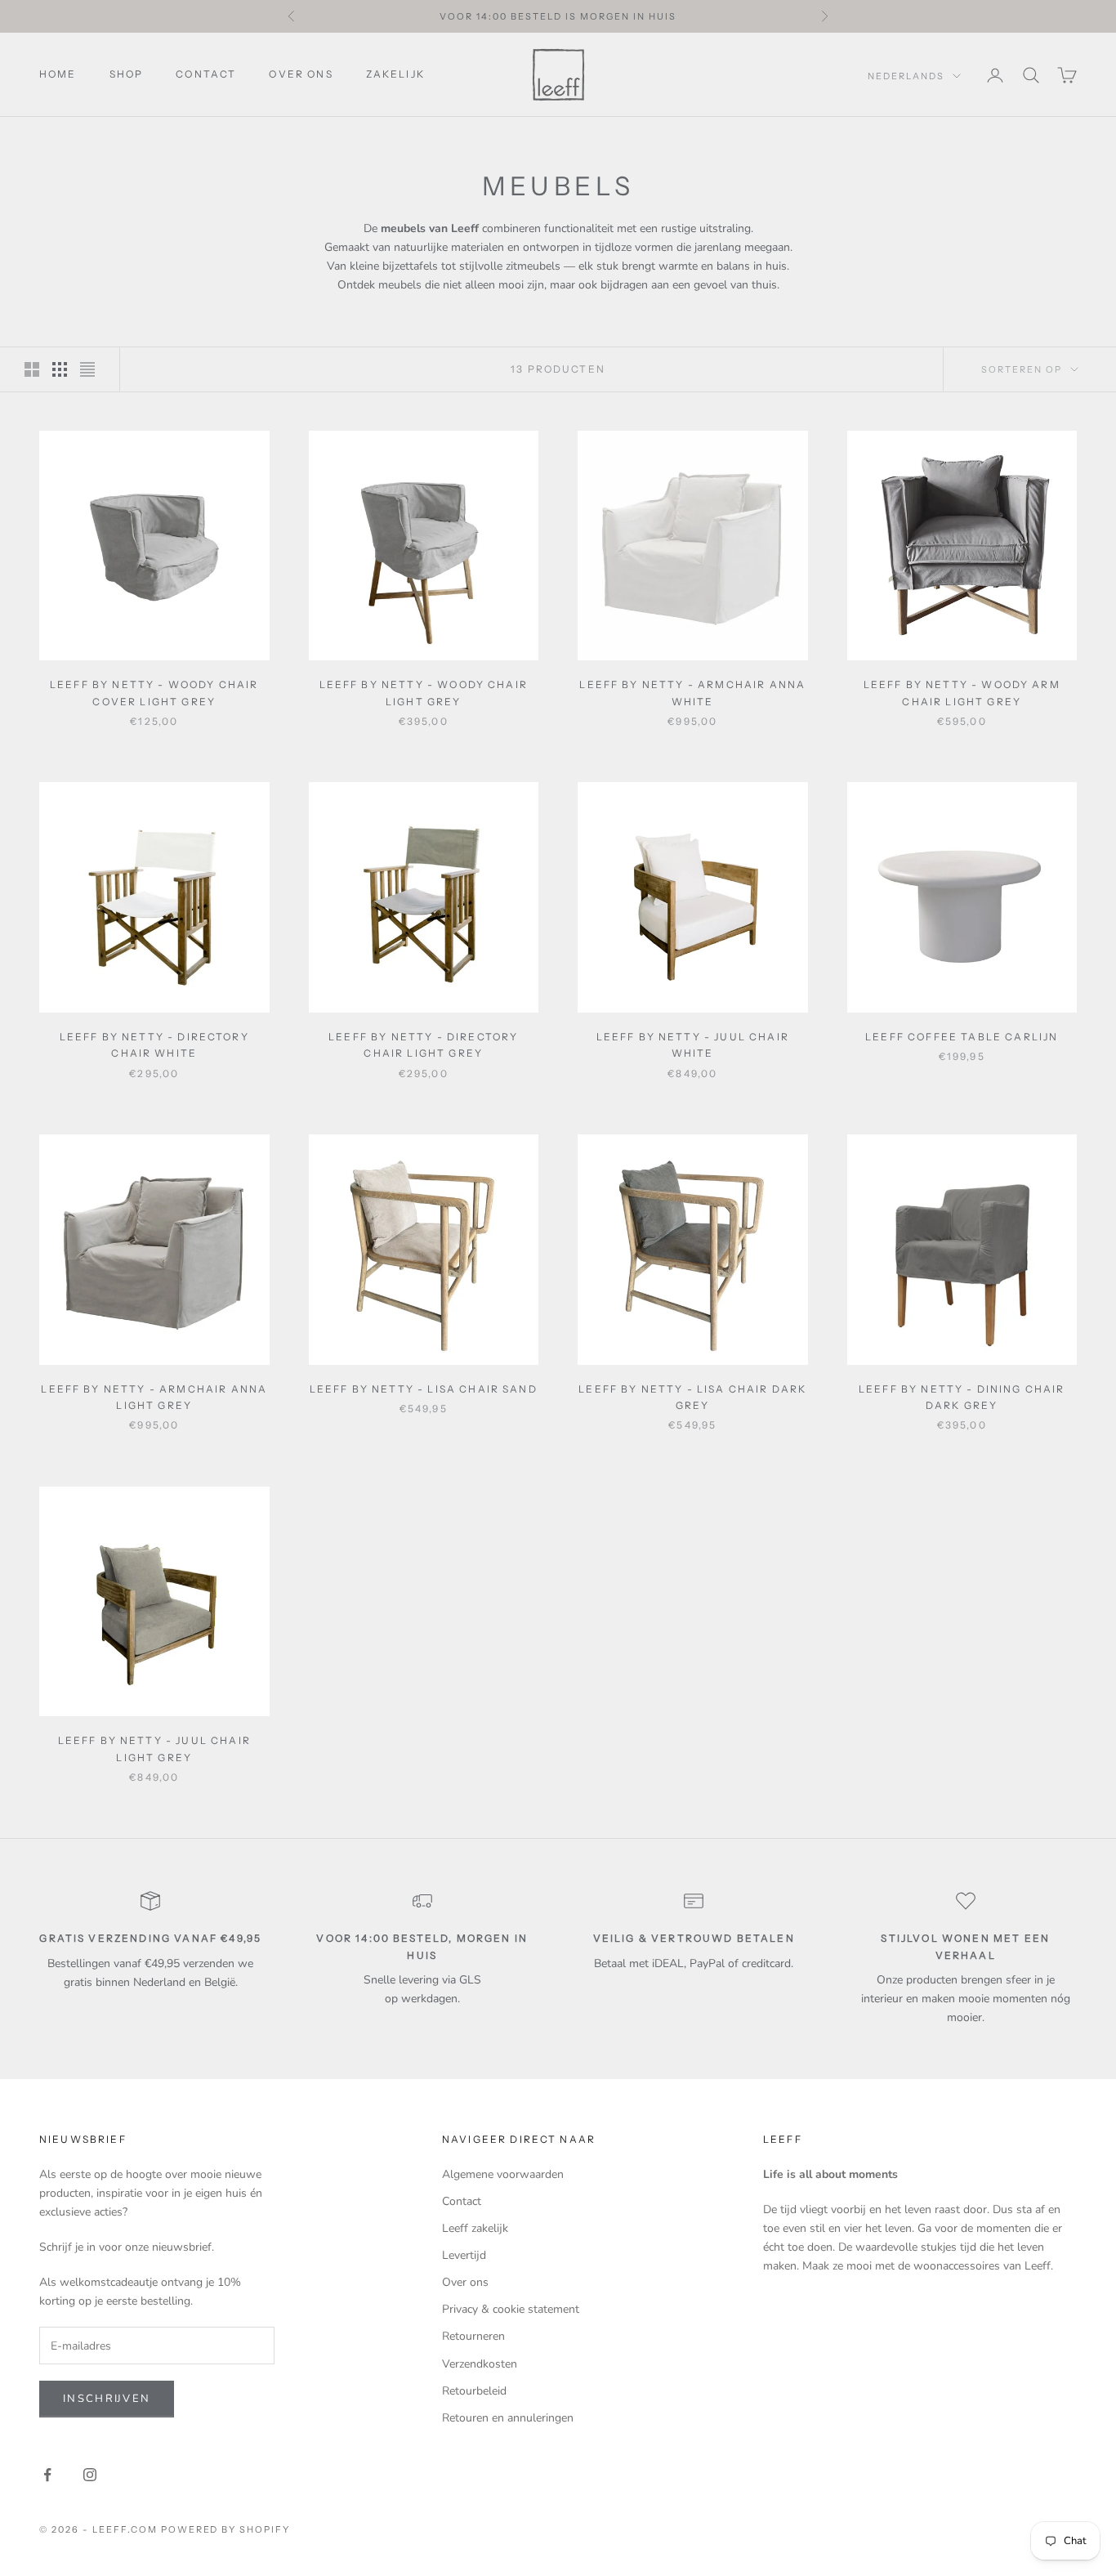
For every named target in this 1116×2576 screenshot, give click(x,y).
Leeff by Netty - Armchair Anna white (692, 693)
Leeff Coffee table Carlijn (962, 1037)
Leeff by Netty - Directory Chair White (154, 1045)
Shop (127, 74)
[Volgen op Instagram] (90, 2475)
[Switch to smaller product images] (60, 369)
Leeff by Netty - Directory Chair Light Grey (423, 1045)
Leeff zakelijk (475, 2228)
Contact (206, 74)
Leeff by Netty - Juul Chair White (693, 1045)
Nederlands (906, 76)
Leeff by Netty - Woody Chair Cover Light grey (154, 693)
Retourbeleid (474, 2391)
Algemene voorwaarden (503, 2174)
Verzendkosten (480, 2364)
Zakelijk (395, 74)
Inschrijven (107, 2399)
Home (58, 74)
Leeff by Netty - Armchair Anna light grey (154, 1397)
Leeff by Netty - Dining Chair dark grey (962, 1397)
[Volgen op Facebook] (47, 2475)
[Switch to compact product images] (87, 369)
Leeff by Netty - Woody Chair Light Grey (424, 693)
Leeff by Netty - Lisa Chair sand (424, 1389)
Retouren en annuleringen (508, 2418)
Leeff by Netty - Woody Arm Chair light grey (962, 693)
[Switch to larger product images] (32, 369)
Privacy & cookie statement (511, 2309)
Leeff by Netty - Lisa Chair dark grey (692, 1397)
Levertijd (464, 2255)
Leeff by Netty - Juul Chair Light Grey (154, 1749)
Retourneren (473, 2336)
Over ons (301, 74)
